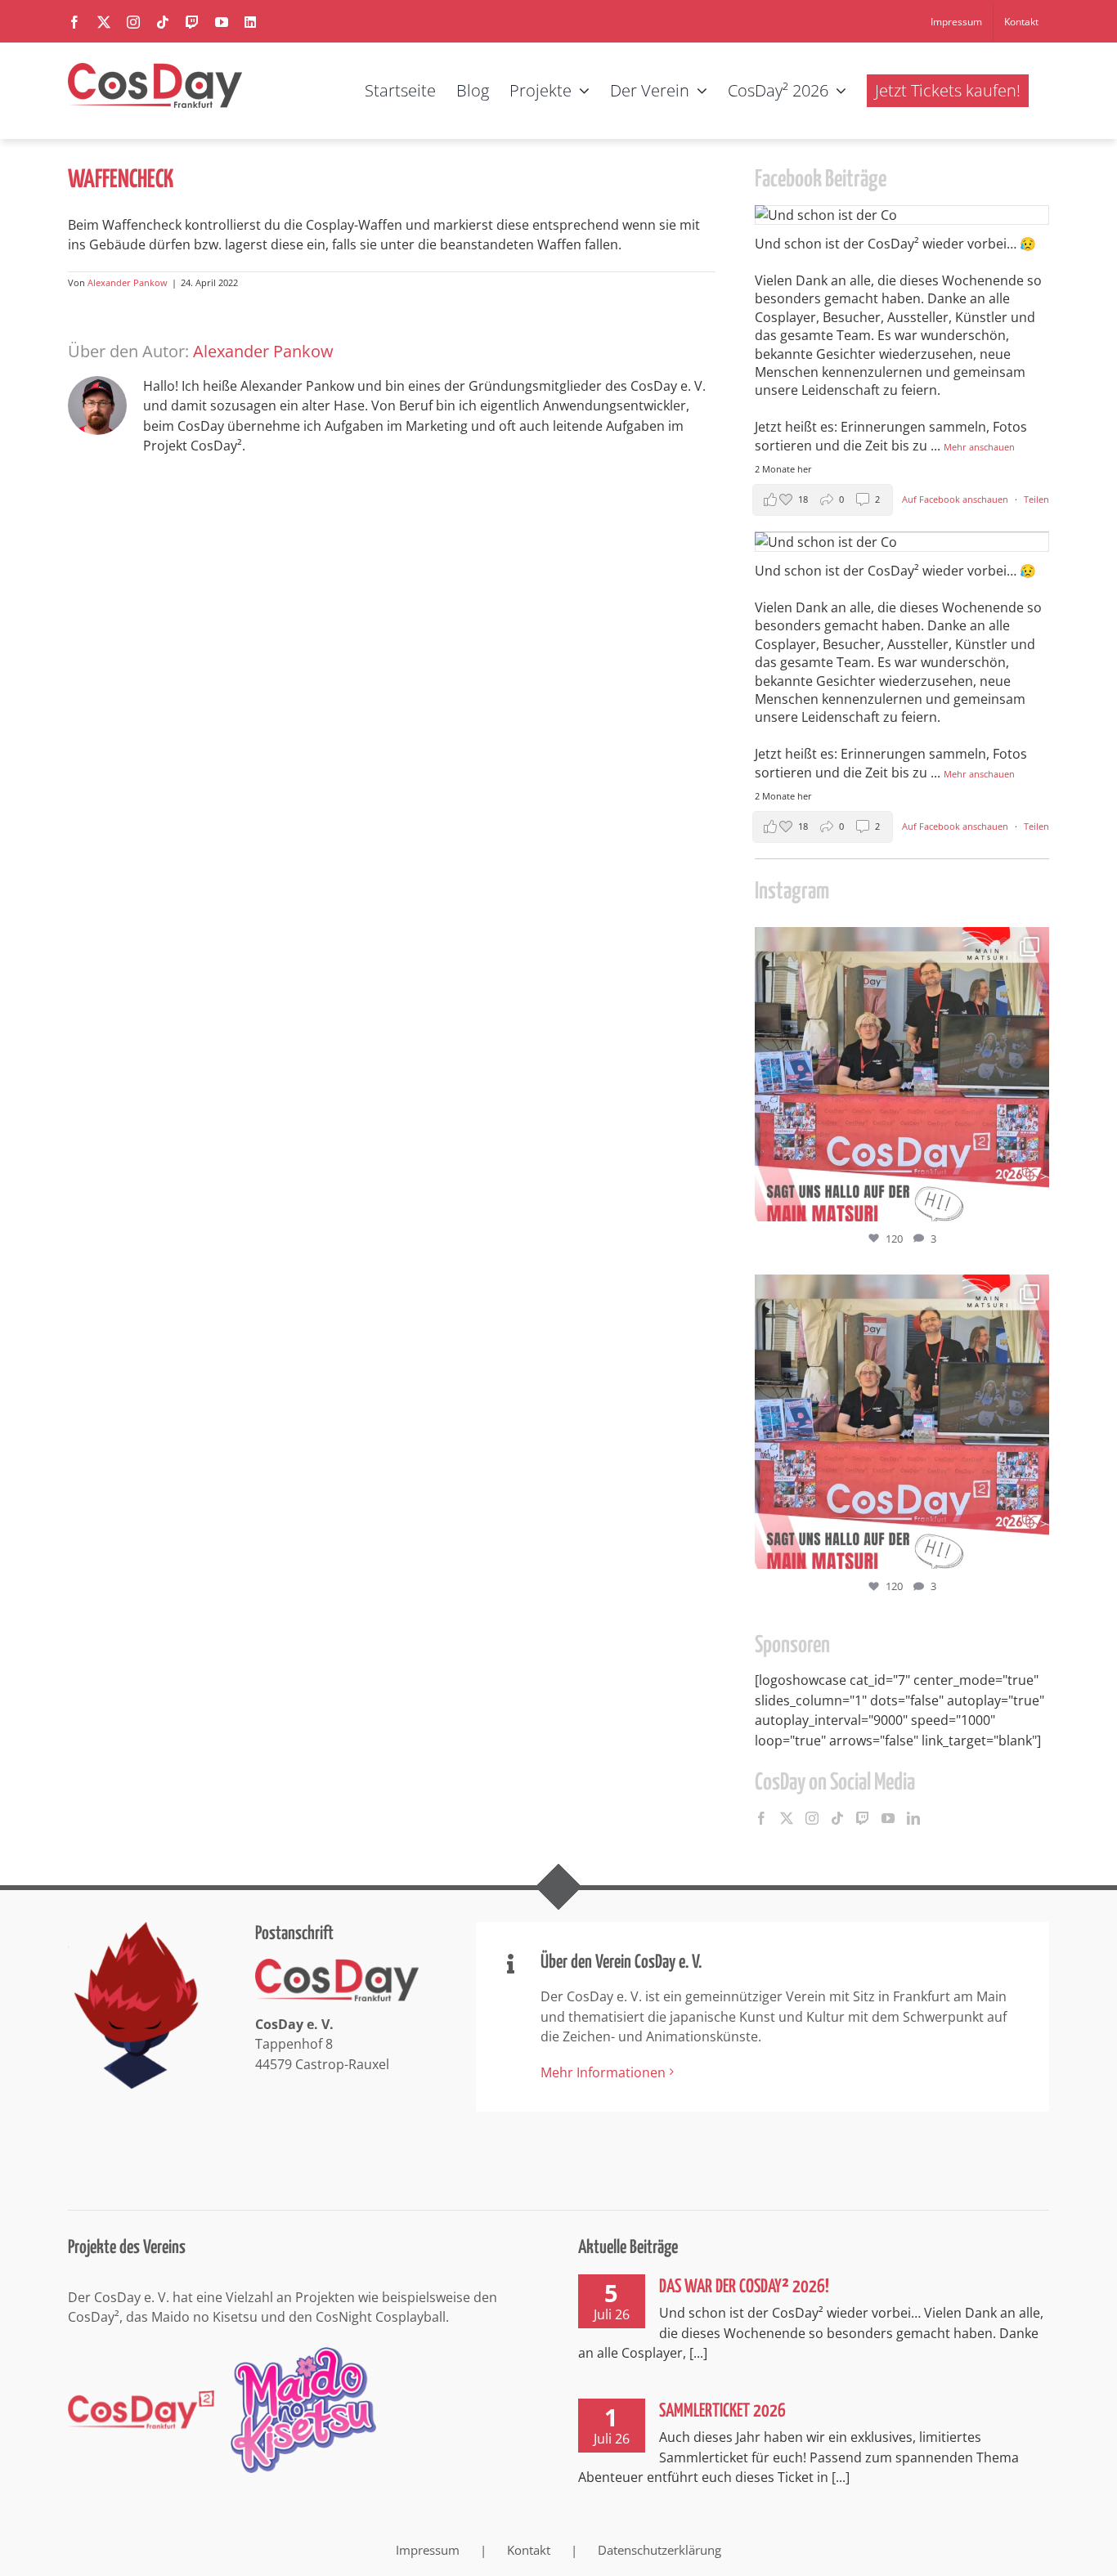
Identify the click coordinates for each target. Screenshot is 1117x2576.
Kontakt (529, 2550)
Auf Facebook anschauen (956, 499)
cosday (899, 943)
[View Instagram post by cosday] (1033, 1201)
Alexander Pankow (128, 282)
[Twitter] (787, 1818)
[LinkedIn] (913, 1818)
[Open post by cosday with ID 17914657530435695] (902, 1074)
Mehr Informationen (603, 2072)
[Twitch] (863, 1818)
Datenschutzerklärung (659, 2550)
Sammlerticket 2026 (722, 2411)
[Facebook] (761, 1818)
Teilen (1036, 499)
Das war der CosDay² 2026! (744, 2287)
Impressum (428, 2550)
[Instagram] (812, 1818)
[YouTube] (888, 1818)
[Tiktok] (837, 1818)
